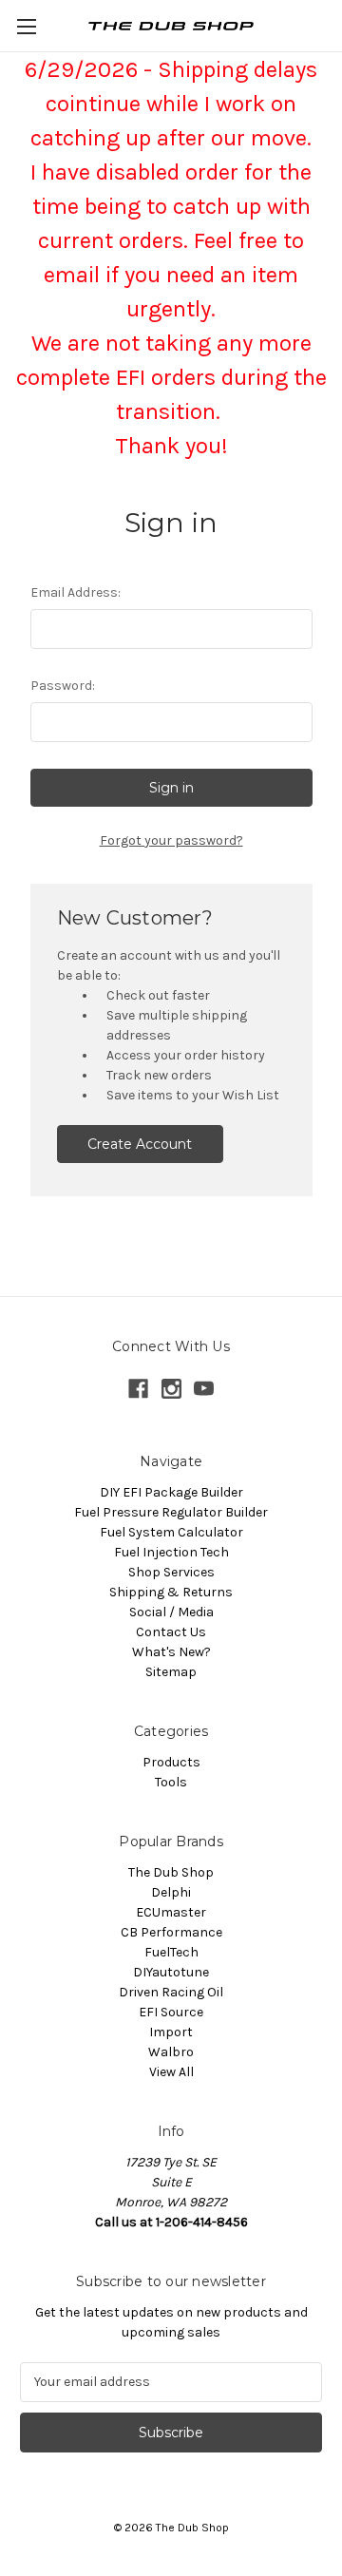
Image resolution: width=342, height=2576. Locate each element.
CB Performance (171, 1932)
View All (171, 2072)
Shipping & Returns (171, 1592)
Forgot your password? (171, 840)
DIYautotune (171, 1972)
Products (171, 1762)
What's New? (171, 1652)
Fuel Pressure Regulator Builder (171, 1512)
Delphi (171, 1892)
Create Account (140, 1144)
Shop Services (171, 1572)
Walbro (171, 2052)
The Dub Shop (171, 1872)
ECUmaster (171, 1912)
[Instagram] (171, 1389)
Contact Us (171, 1632)
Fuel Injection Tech (171, 1552)
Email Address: (76, 592)
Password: (63, 686)
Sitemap (171, 1672)
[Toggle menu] (26, 26)
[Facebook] (138, 1389)
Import (171, 2032)
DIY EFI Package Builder (171, 1492)
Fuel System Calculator (171, 1532)
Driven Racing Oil (171, 1992)
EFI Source (171, 2012)
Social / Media (171, 1612)
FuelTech (171, 1952)
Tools (171, 1782)
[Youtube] (204, 1389)
